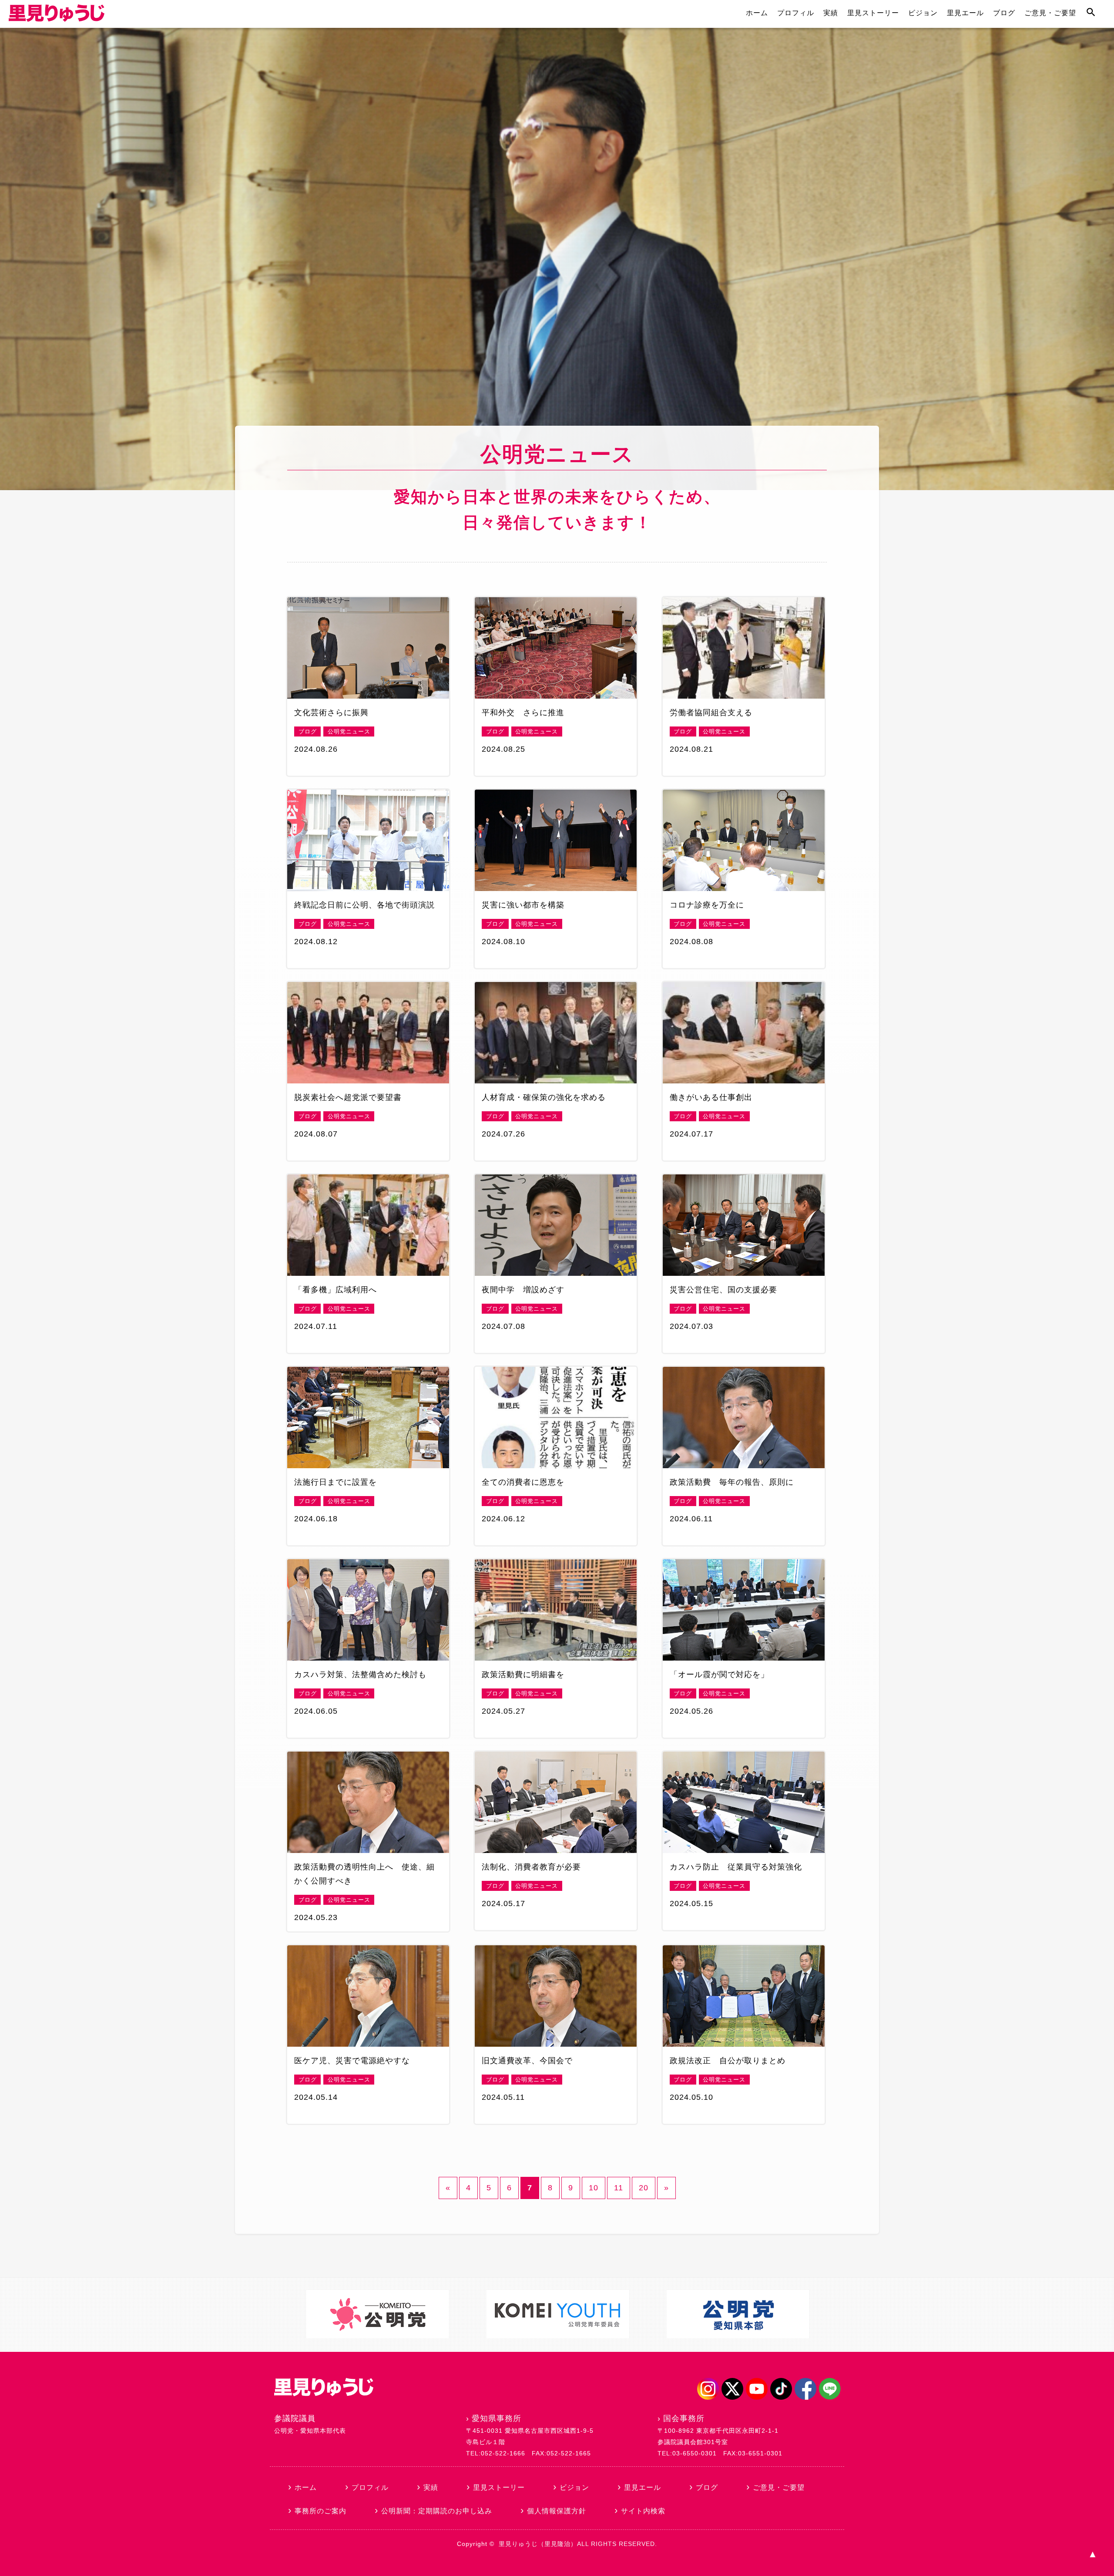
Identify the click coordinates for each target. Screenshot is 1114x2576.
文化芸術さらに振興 (331, 713)
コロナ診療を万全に (707, 905)
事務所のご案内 (320, 2511)
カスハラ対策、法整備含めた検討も (360, 1675)
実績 (831, 13)
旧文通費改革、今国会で (527, 2061)
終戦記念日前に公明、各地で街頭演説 (364, 905)
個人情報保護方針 (557, 2511)
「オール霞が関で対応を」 (719, 1675)
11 (619, 2188)
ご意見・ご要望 (1050, 13)
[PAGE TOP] (1092, 2554)
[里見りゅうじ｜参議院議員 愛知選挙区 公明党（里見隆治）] (57, 19)
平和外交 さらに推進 (523, 713)
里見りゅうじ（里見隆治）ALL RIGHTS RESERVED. (578, 2544)
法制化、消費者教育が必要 (531, 1867)
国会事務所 (684, 2418)
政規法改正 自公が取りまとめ (728, 2061)
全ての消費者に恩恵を (523, 1482)
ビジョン (923, 13)
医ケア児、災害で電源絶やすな (352, 2061)
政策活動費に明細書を (523, 1675)
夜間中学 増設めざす (523, 1290)
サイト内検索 (643, 2511)
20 (644, 2188)
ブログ (1004, 13)
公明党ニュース (349, 731)
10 (594, 2188)
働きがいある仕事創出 (711, 1097)
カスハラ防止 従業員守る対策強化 (736, 1867)
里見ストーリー (873, 13)
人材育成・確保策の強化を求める (544, 1097)
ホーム (757, 13)
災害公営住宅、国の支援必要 (723, 1290)
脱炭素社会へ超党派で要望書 (348, 1097)
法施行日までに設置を (336, 1482)
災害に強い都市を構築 (523, 905)
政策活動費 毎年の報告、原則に (732, 1482)
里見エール (965, 13)
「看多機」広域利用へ (336, 1290)
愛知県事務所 (497, 2418)
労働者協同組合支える (711, 713)
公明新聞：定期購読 (437, 2511)
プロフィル (796, 13)
